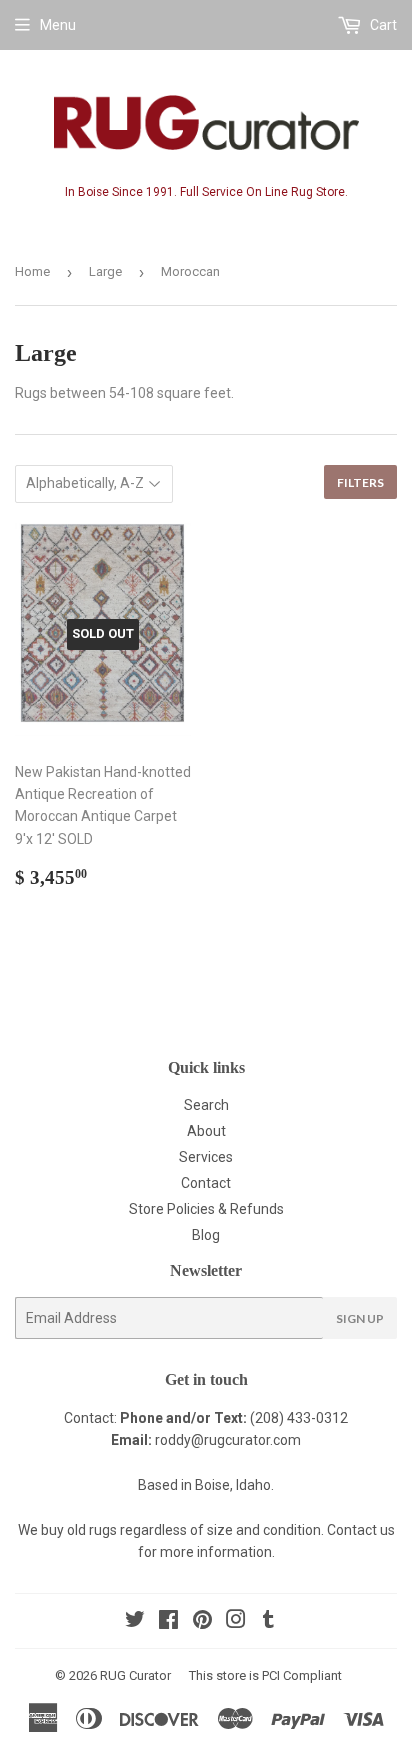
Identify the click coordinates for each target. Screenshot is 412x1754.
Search (206, 1105)
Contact (206, 1183)
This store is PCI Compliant (265, 1675)
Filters (360, 482)
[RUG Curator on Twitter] (135, 1622)
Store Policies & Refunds (206, 1209)
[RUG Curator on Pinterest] (202, 1622)
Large (105, 271)
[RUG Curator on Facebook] (168, 1622)
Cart (382, 25)
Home (32, 271)
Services (206, 1157)
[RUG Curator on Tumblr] (268, 1622)
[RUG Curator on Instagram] (236, 1622)
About (206, 1131)
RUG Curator (135, 1675)
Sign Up (360, 1318)
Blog (206, 1235)
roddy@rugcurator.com (228, 1440)
